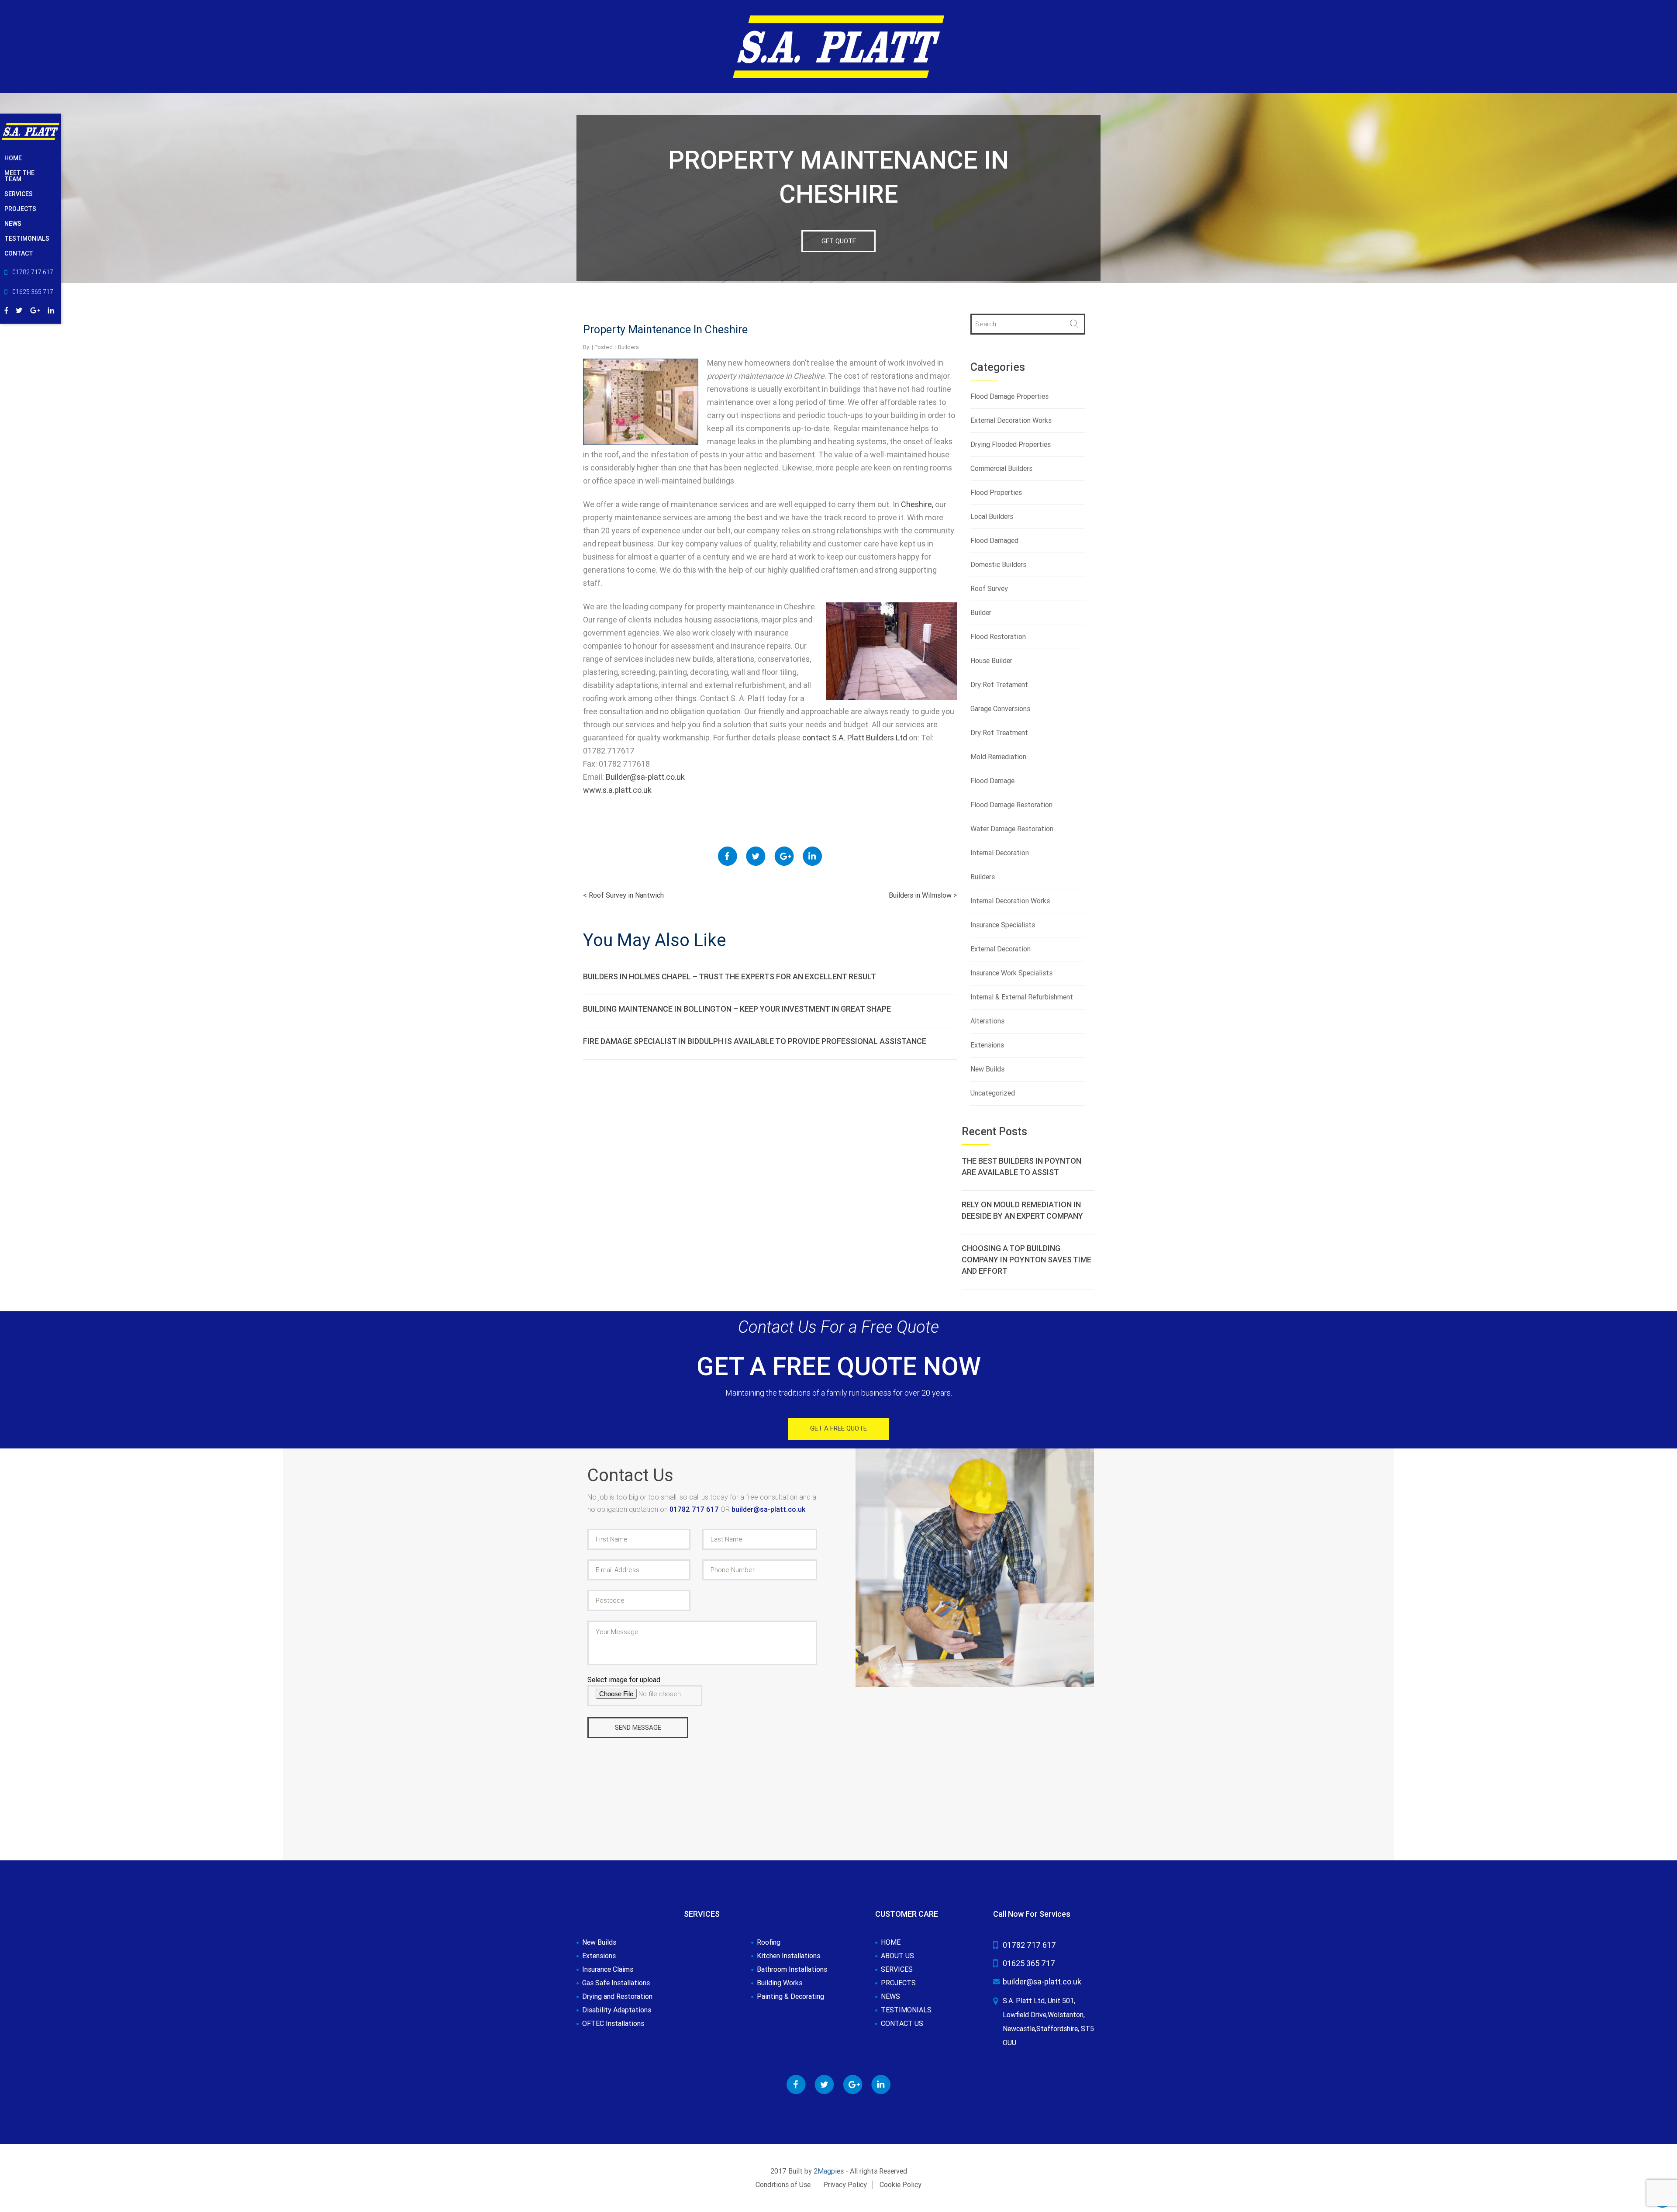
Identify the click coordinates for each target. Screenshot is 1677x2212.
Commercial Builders (1001, 468)
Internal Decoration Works (1010, 901)
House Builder (991, 661)
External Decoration (1001, 949)
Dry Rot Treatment (999, 733)
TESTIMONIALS (27, 238)
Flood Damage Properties (1009, 396)
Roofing (769, 1942)
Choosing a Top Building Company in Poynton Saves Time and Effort (1027, 1260)
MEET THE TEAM (19, 176)
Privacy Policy (845, 2185)
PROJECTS (20, 209)
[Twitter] (19, 309)
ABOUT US (897, 1956)
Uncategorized (993, 1093)
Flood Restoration (998, 637)
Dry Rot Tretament (999, 685)
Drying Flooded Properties (1011, 444)
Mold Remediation (998, 757)
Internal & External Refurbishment (1022, 997)
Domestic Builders (998, 565)
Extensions (987, 1045)
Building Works (780, 1983)
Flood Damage (992, 781)
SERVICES (19, 194)
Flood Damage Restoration (1011, 805)
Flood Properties (996, 493)
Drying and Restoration (617, 1997)
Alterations (987, 1021)
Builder (981, 613)
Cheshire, (917, 504)
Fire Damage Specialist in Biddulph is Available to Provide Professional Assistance (755, 1041)
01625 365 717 (1029, 1963)
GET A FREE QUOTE (838, 1428)
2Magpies (829, 2171)
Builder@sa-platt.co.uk (645, 777)
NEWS (13, 224)
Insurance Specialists (1003, 925)
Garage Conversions (1000, 709)
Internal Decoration (1000, 853)
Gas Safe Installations (616, 1983)
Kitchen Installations (788, 1956)
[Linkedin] (51, 309)
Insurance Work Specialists (1011, 973)
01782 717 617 (695, 1509)
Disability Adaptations (617, 2010)
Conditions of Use (783, 2185)
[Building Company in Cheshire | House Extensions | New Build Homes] (838, 46)
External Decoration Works (1011, 420)
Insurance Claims (608, 1970)
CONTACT (19, 253)
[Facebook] (6, 309)
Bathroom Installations (792, 1970)
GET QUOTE (839, 241)
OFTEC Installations (613, 2024)
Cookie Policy (901, 2185)
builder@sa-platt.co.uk (768, 1509)
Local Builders (992, 517)
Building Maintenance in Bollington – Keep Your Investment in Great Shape (737, 1009)
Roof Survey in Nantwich (623, 895)
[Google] (35, 309)
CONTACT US (902, 2024)
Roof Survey (989, 589)
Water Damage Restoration (1012, 829)
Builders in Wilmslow (923, 895)
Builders (628, 347)
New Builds (987, 1069)
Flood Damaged (994, 541)
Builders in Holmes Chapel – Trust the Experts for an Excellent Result (730, 976)
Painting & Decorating (790, 1997)
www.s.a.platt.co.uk (617, 790)
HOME (13, 158)
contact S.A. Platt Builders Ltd (855, 738)
